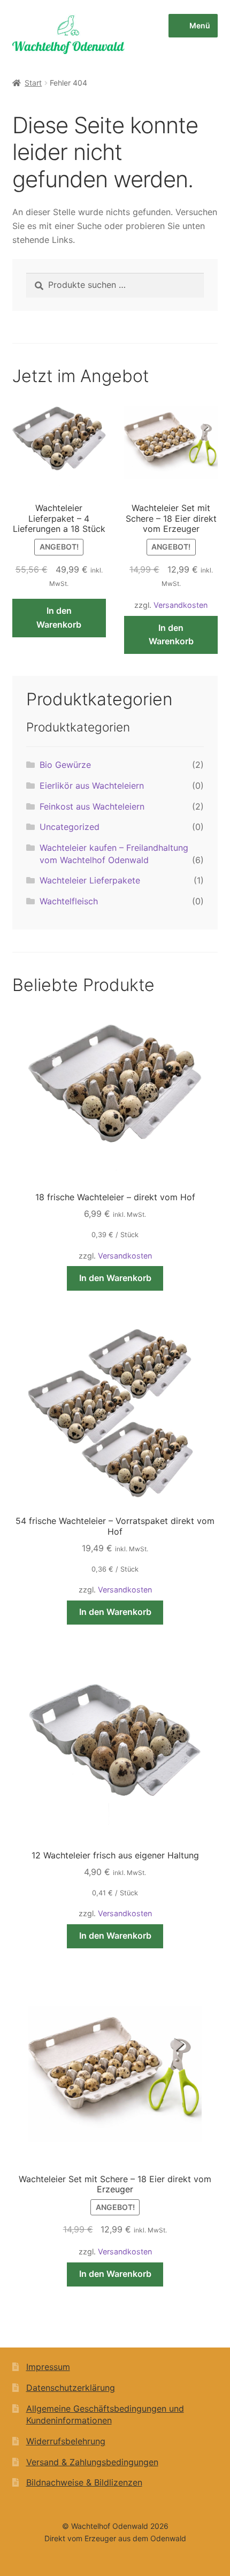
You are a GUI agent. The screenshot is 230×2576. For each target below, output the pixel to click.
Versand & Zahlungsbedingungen (92, 2462)
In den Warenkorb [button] (59, 618)
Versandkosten (181, 605)
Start (33, 83)
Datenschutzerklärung (71, 2388)
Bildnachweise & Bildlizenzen (84, 2482)
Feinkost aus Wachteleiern (92, 806)
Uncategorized (70, 827)
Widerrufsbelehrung (66, 2441)
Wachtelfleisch (69, 901)
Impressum (48, 2367)
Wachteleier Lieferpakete (90, 880)
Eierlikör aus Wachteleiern (92, 786)
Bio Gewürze (65, 765)
